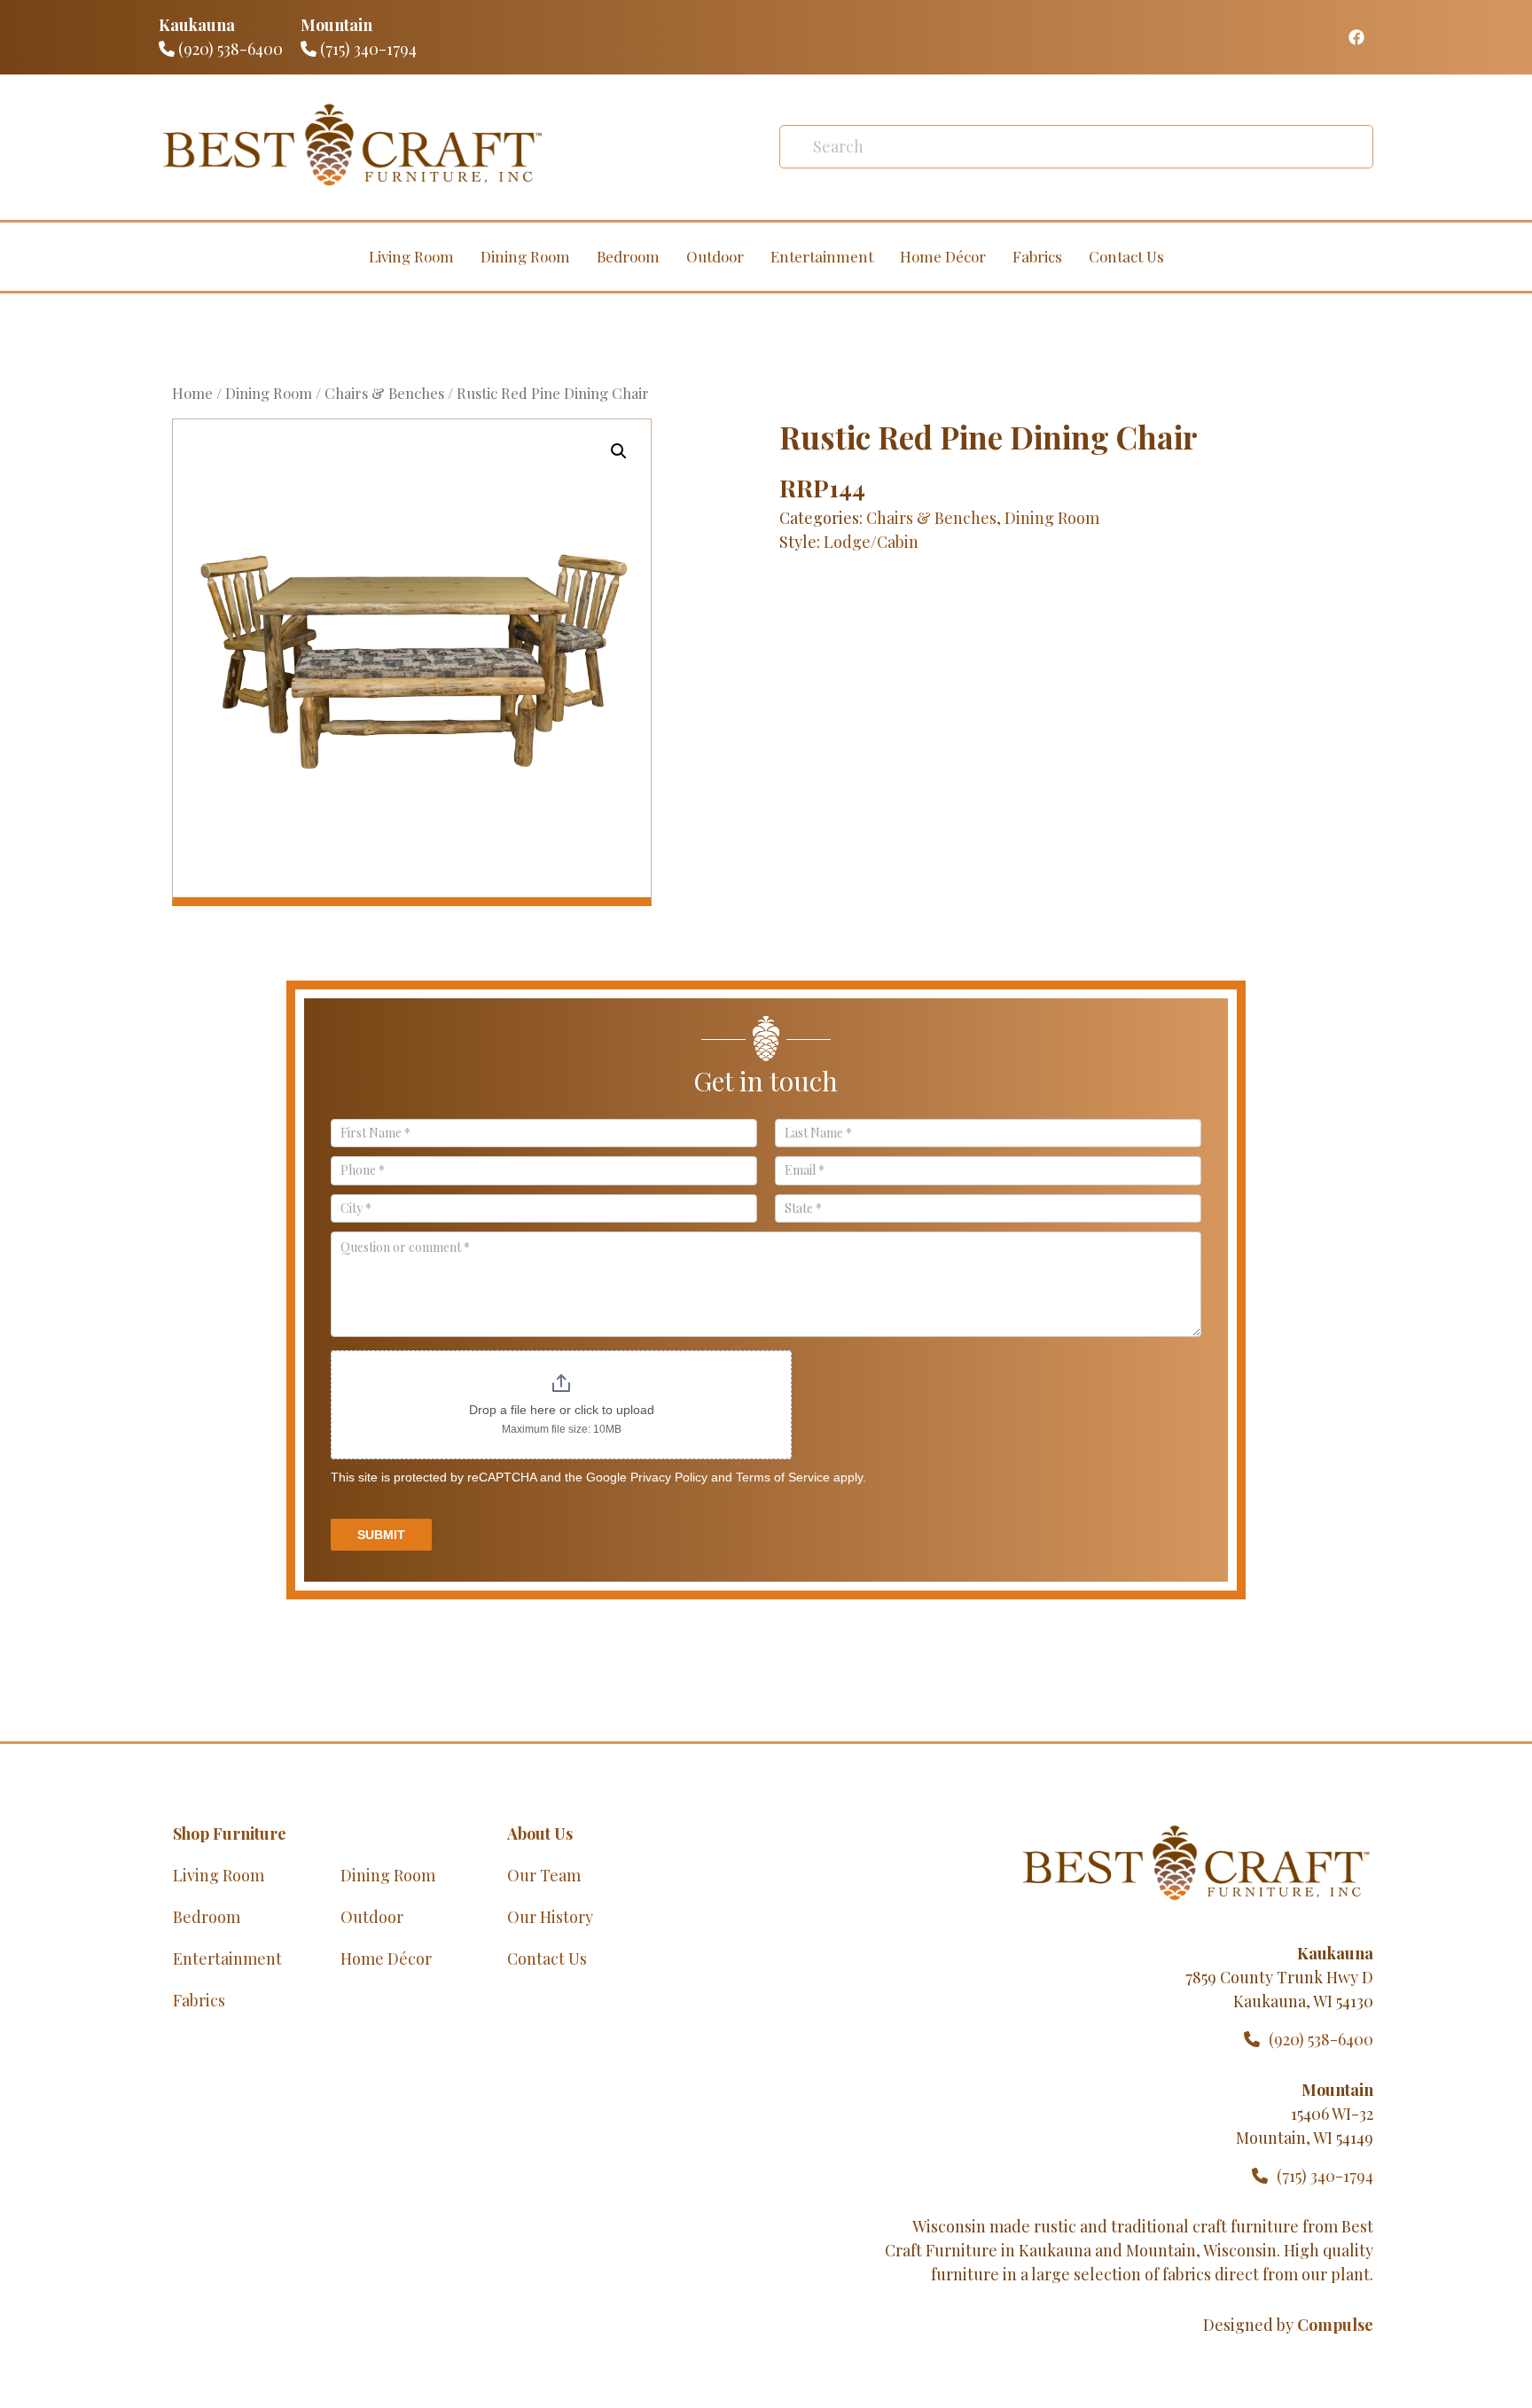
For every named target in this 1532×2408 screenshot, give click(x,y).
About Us (540, 1833)
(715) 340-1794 (367, 49)
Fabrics (1037, 256)
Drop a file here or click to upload (562, 1410)
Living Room (411, 256)
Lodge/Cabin (871, 542)
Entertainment (822, 256)
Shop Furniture (230, 1833)
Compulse (1335, 2325)
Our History (550, 1917)
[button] (619, 451)
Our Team (544, 1875)
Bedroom (628, 256)
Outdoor (715, 256)
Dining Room (525, 256)
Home (192, 393)
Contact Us (1126, 256)
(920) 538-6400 (229, 49)
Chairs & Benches (384, 393)
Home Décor (943, 256)
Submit (381, 1535)
